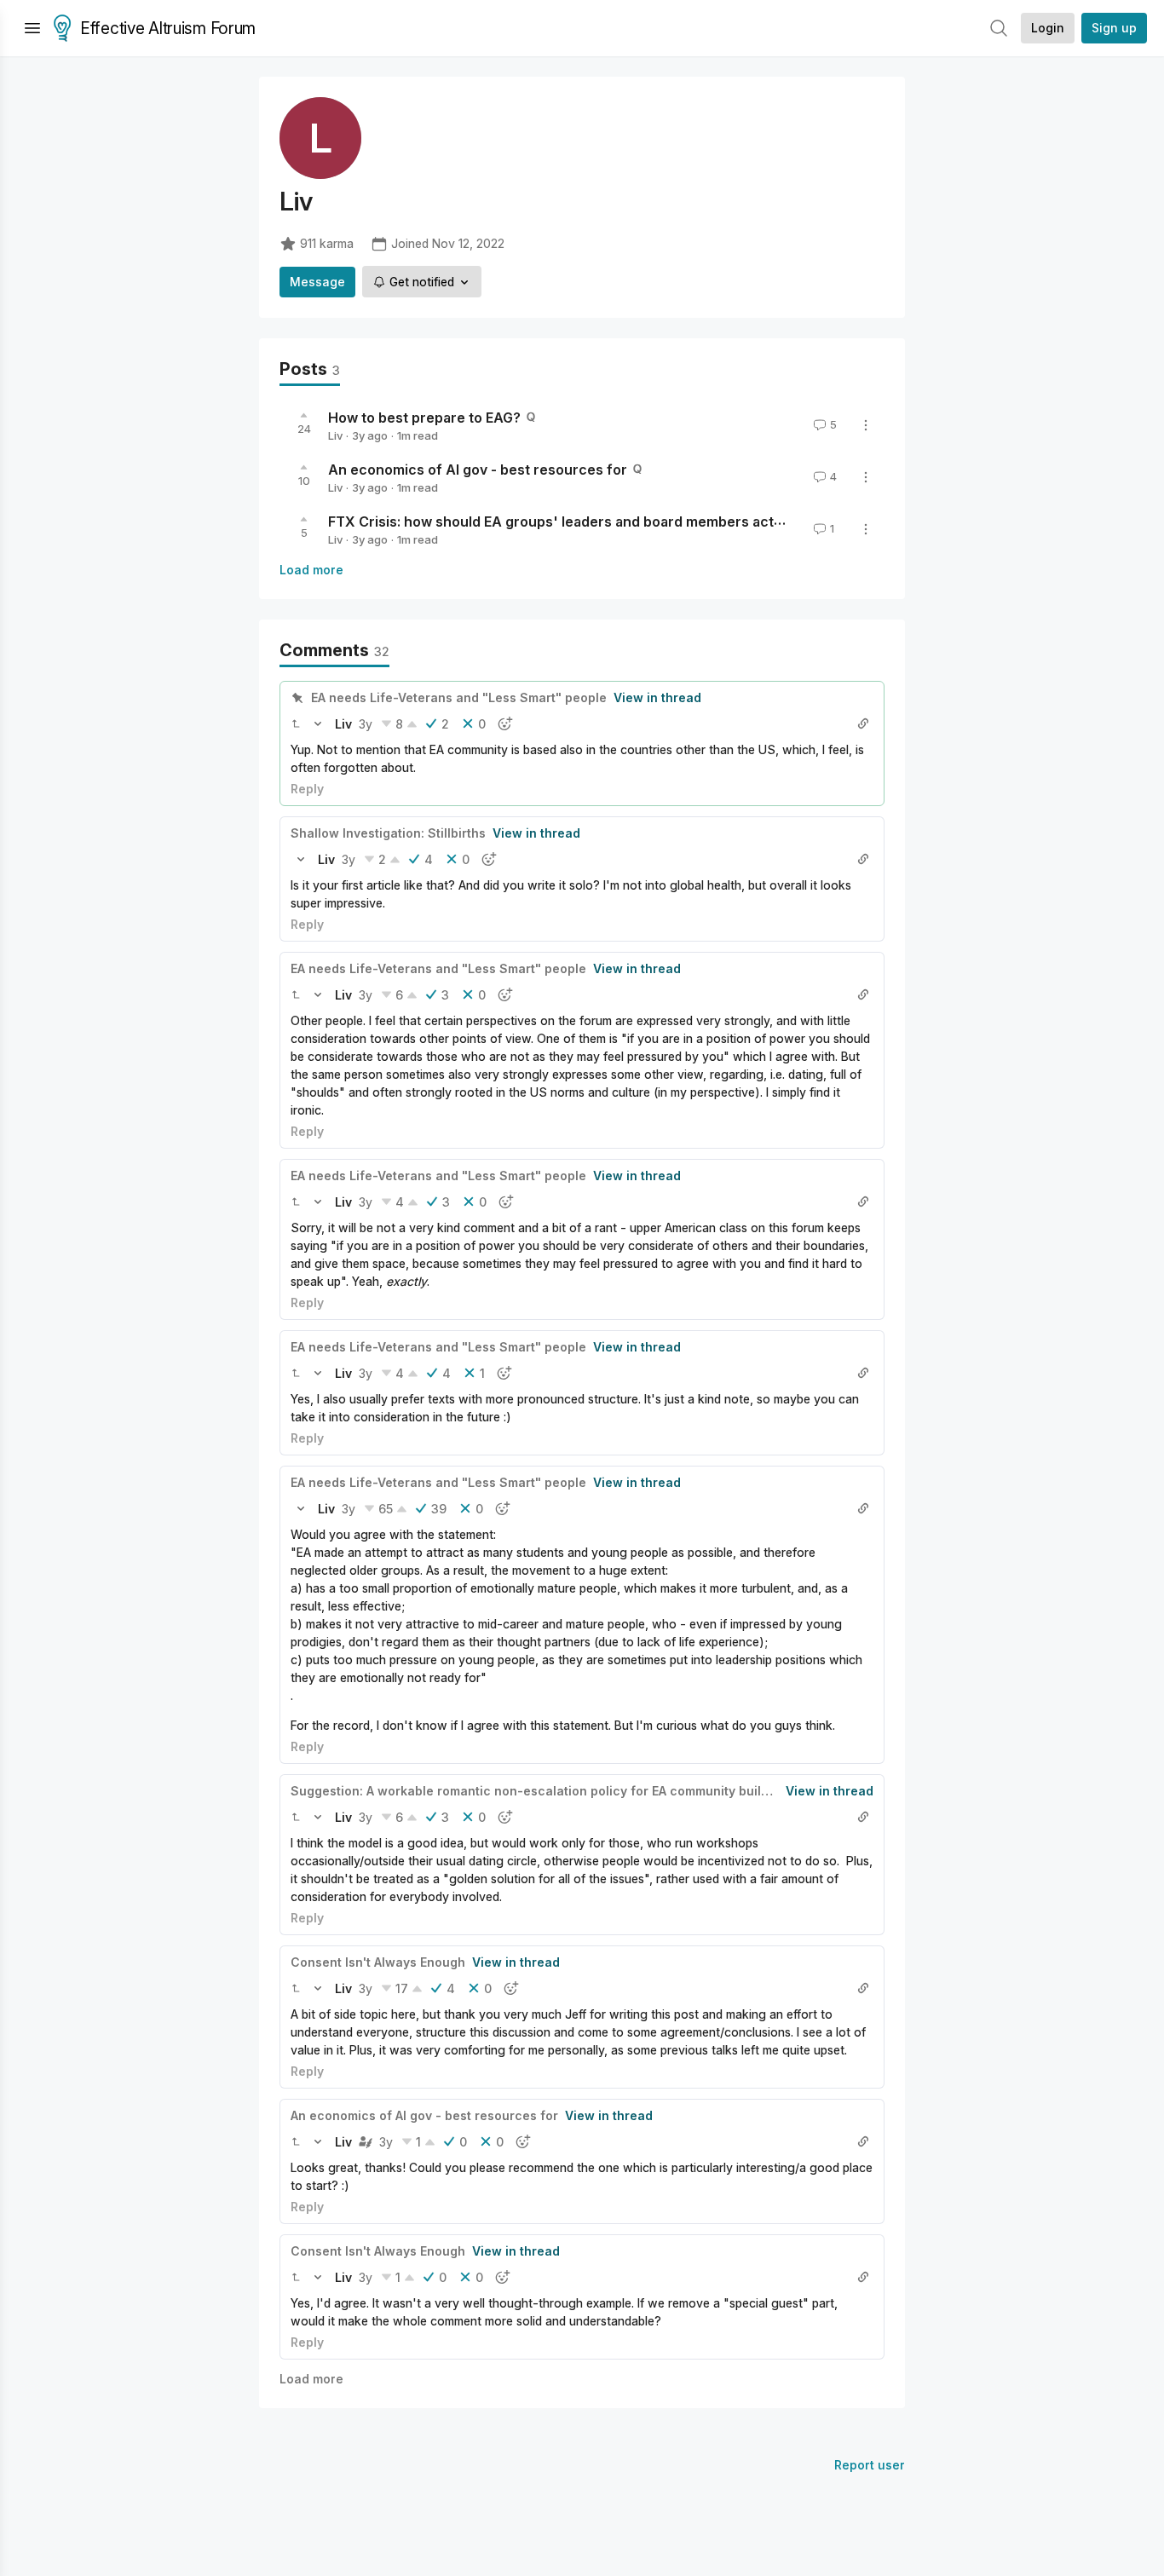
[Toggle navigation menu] (32, 28)
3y (366, 724)
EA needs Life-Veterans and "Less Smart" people (459, 697)
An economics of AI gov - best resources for (478, 470)
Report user (870, 2465)
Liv (335, 435)
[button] (296, 723)
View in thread (657, 697)
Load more (311, 570)
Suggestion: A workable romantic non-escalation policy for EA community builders (539, 1791)
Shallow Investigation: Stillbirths (388, 833)
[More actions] (866, 425)
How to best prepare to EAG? (424, 418)
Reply (307, 789)
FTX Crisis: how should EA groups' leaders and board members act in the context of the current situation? (683, 522)
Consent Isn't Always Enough (378, 1962)
